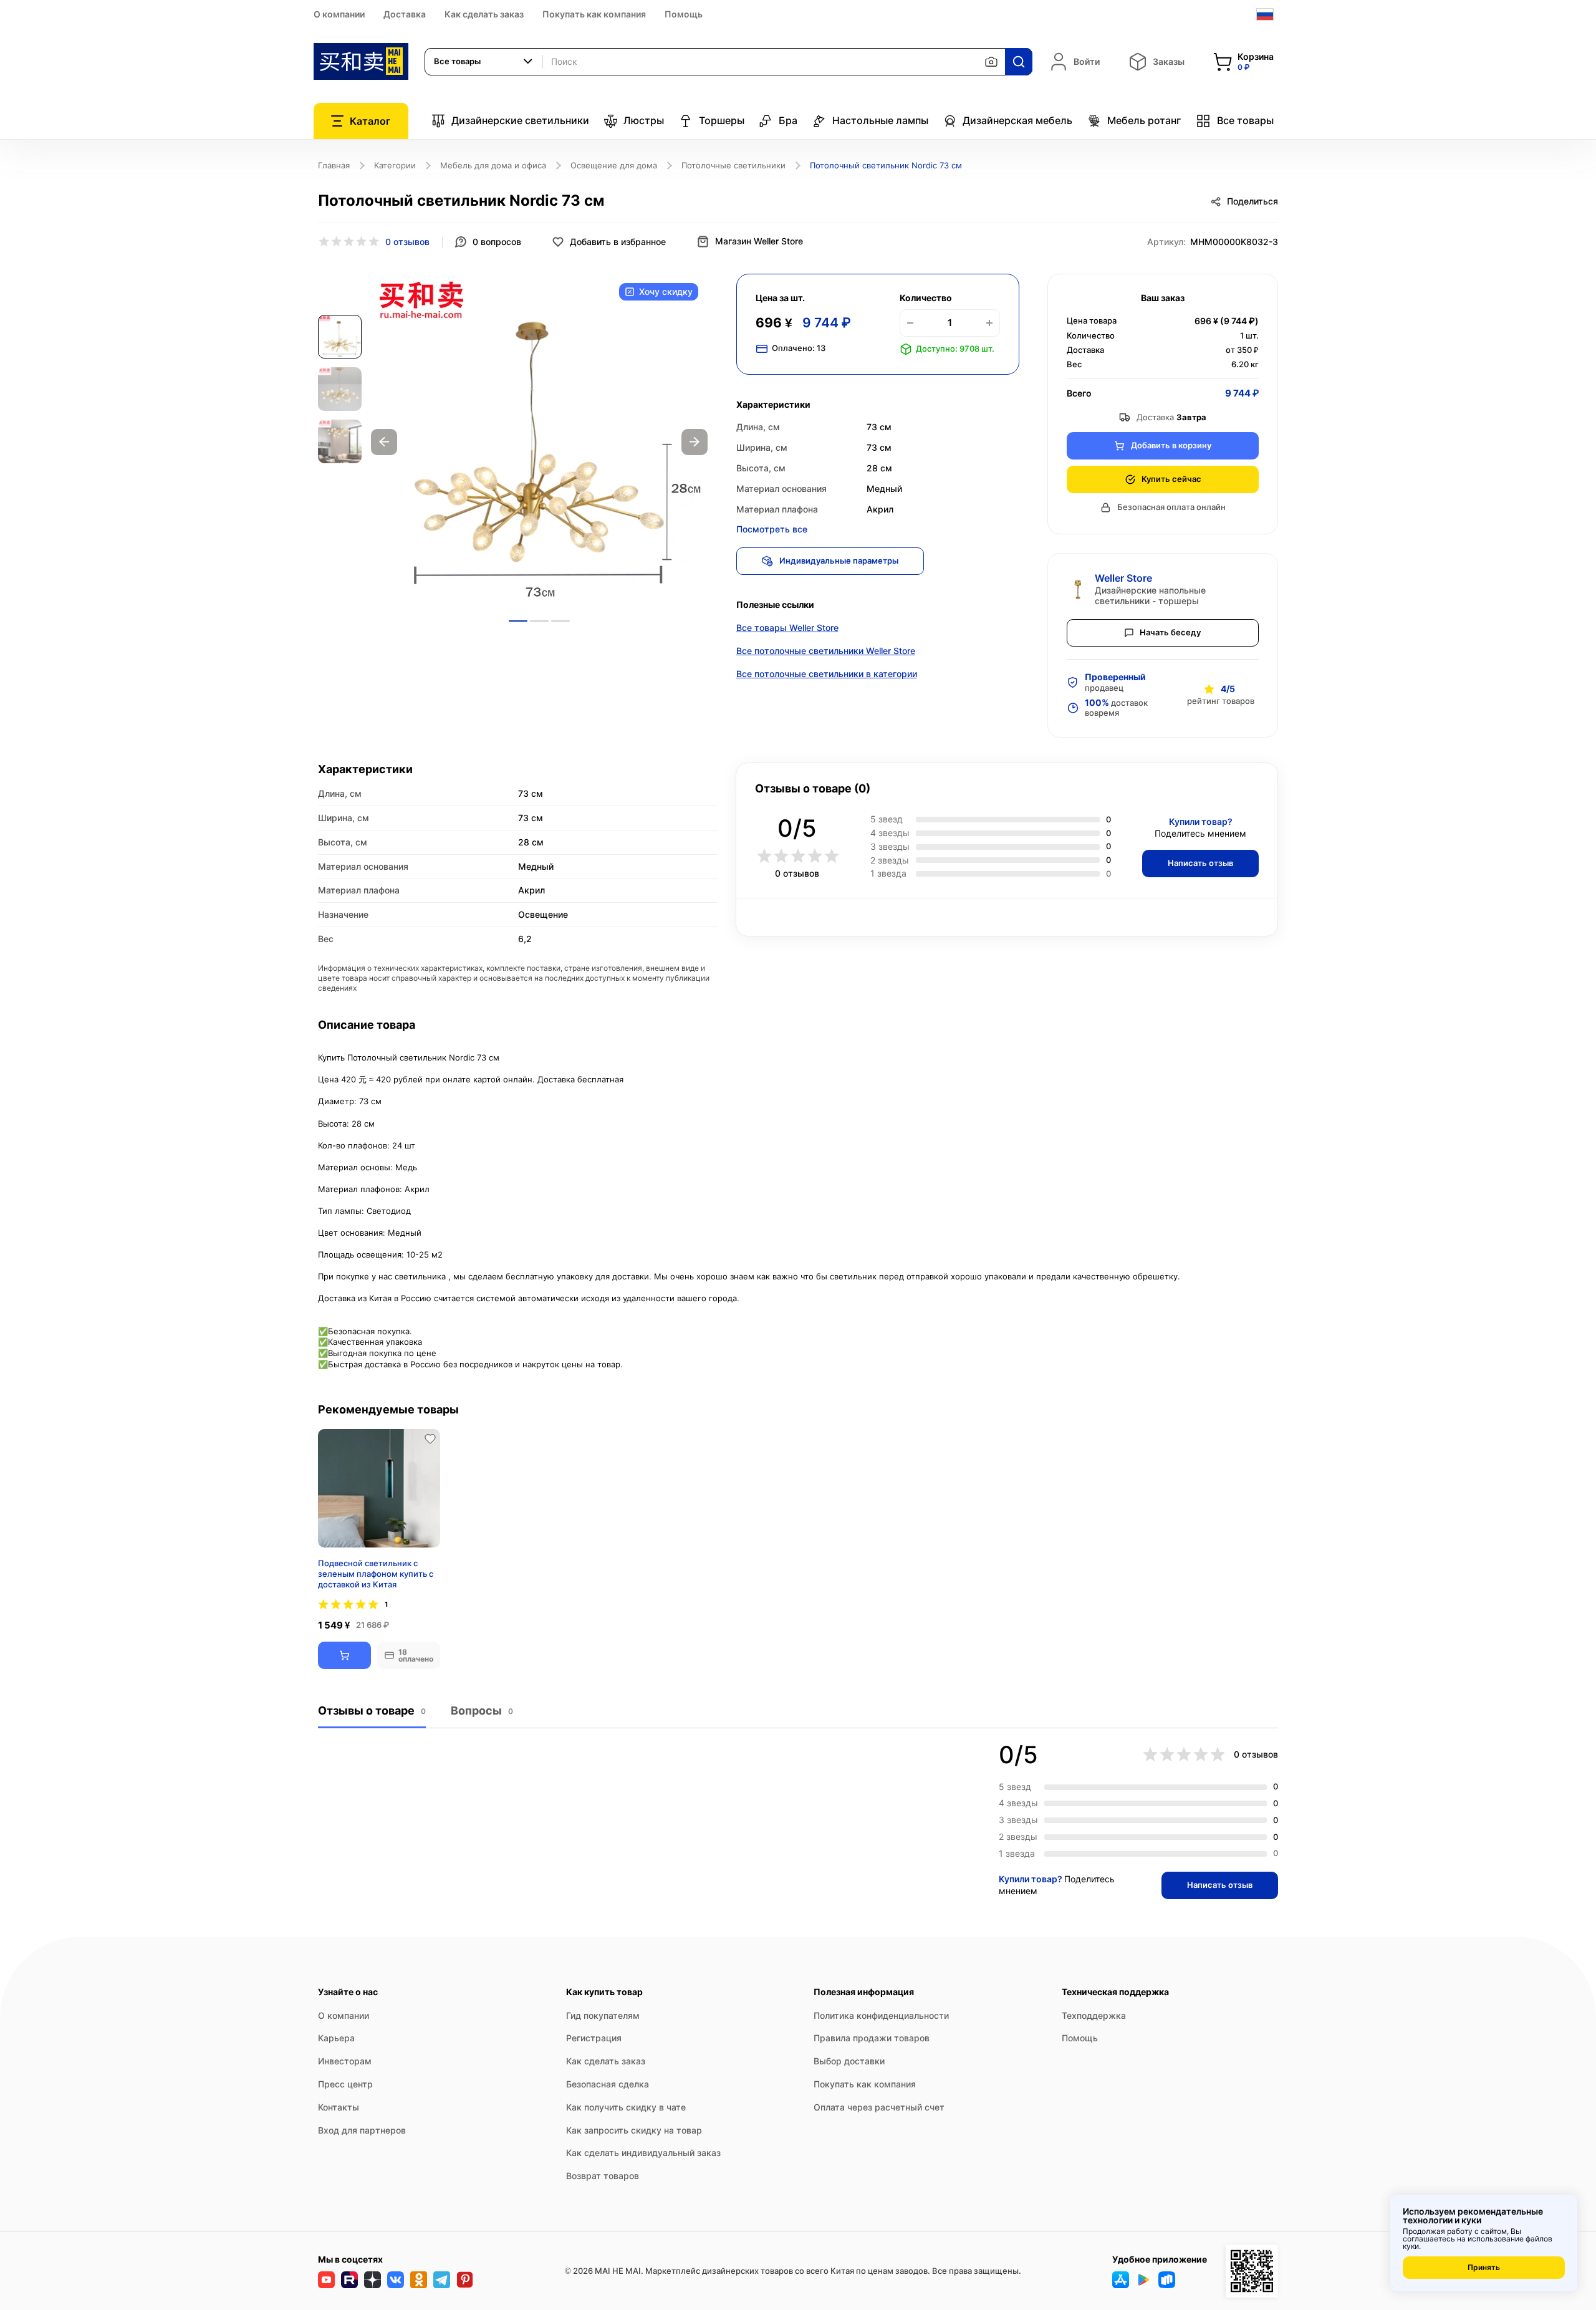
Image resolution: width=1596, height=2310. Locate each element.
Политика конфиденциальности (881, 2015)
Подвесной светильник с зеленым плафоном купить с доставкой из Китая (376, 1574)
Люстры (644, 120)
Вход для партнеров (362, 2130)
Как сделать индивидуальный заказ (643, 2153)
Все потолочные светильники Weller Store (826, 651)
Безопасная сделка (608, 2084)
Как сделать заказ (484, 14)
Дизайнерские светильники (520, 120)
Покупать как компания (594, 14)
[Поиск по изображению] (991, 62)
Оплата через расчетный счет (879, 2107)
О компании (339, 14)
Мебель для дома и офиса (493, 165)
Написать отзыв (1200, 863)
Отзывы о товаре (372, 1711)
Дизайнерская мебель (1017, 120)
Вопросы (482, 1711)
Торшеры (722, 120)
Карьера (336, 2038)
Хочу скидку (666, 291)
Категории (395, 165)
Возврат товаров (603, 2176)
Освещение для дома (614, 165)
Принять (1484, 2267)
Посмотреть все (772, 529)
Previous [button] (384, 442)
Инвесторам (345, 2061)
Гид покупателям (603, 2015)
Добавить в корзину (1171, 445)
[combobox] (484, 62)
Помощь (684, 14)
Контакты (339, 2107)
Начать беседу (1170, 632)
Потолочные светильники (733, 165)
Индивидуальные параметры (839, 561)
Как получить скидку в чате (626, 2107)
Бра (788, 120)
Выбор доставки (849, 2061)
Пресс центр (345, 2084)
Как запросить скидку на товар (634, 2130)
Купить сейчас (1171, 479)
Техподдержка (1094, 2015)
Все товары (1245, 120)
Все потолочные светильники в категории (827, 674)
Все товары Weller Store (787, 628)
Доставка (405, 14)
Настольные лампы (880, 120)
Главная (334, 165)
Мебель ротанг (1144, 120)
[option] (539, 442)
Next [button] (695, 442)
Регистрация (594, 2038)
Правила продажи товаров (872, 2038)
